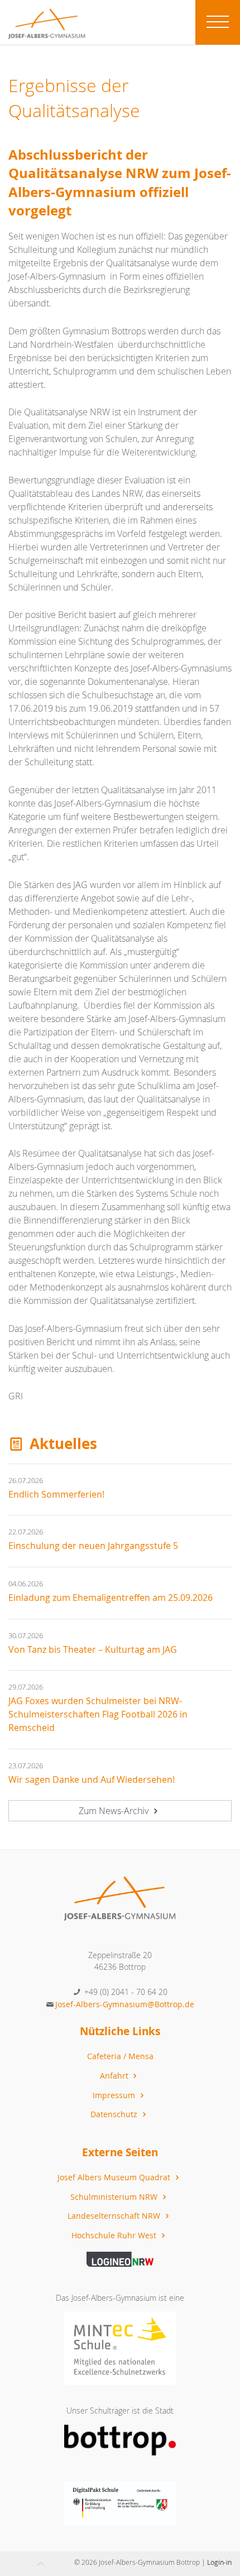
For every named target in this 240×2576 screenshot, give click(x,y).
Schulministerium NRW (115, 2197)
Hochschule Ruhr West (115, 2235)
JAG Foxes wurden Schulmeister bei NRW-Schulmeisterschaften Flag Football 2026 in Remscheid (98, 1714)
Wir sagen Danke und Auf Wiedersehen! (92, 1779)
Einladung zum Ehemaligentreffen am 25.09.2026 (111, 1598)
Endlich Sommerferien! (56, 1494)
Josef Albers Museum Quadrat (115, 2177)
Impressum (115, 2095)
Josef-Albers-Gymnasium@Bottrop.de (125, 2004)
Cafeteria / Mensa (120, 2056)
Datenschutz (115, 2114)
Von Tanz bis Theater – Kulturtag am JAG (93, 1649)
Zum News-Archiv (115, 1811)
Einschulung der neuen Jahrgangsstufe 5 (93, 1546)
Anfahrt (115, 2076)
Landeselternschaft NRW (115, 2216)
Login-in (219, 2562)
